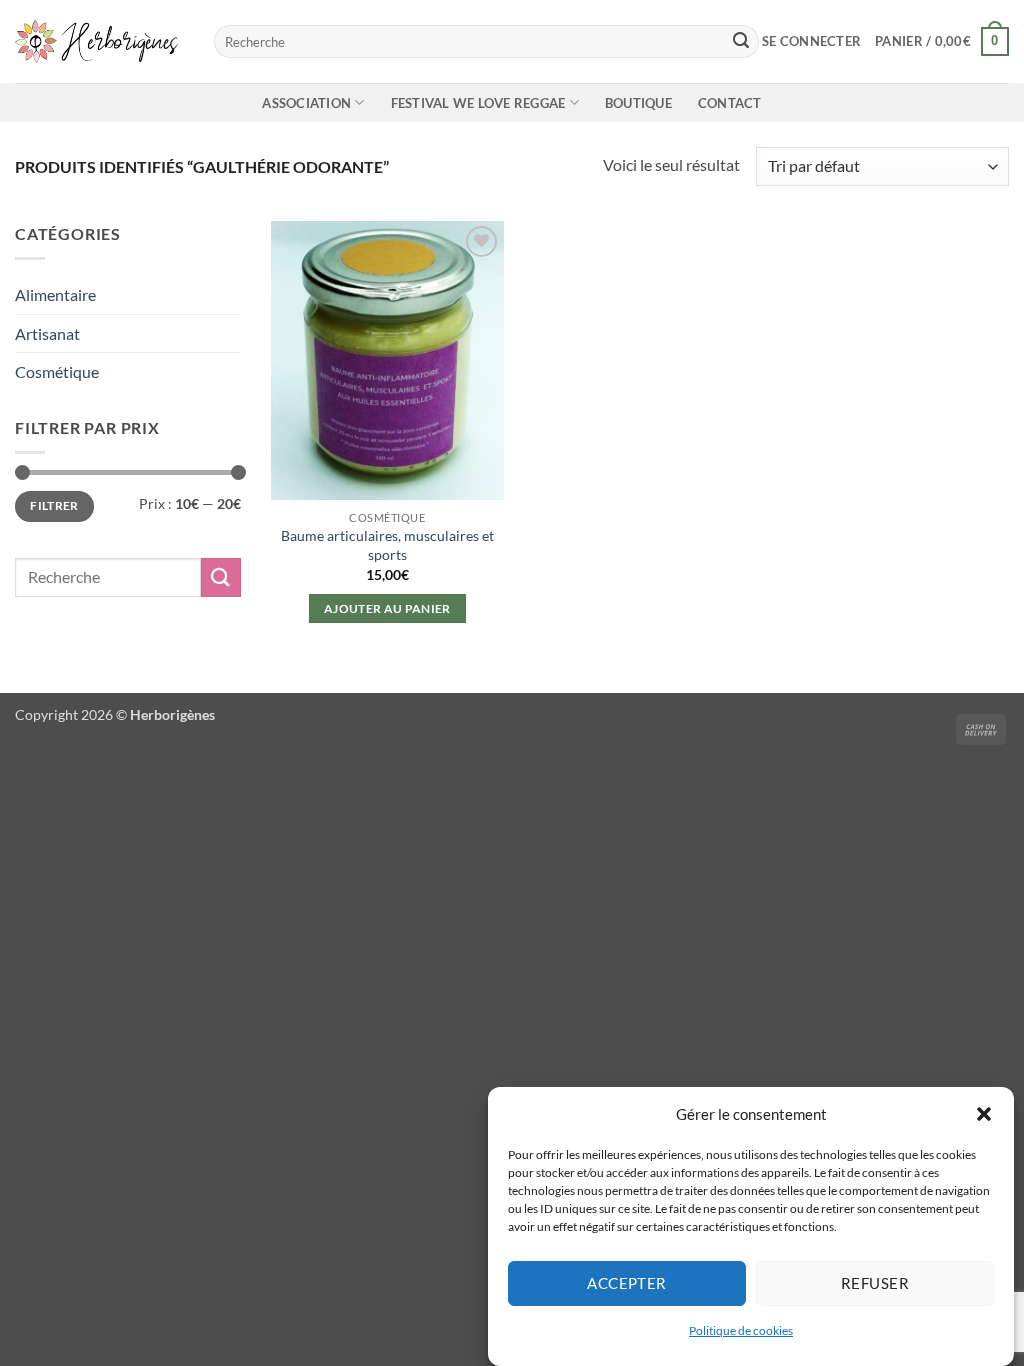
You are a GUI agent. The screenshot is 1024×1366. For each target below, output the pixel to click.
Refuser (875, 1283)
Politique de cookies (741, 1330)
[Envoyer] (741, 42)
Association (306, 103)
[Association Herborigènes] (99, 41)
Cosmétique (57, 371)
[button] (984, 1114)
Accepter (627, 1283)
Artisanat (47, 333)
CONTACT (730, 103)
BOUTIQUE (638, 103)
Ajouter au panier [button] (387, 608)
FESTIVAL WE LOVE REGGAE (478, 103)
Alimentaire (55, 294)
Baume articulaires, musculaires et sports (387, 545)
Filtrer (54, 505)
